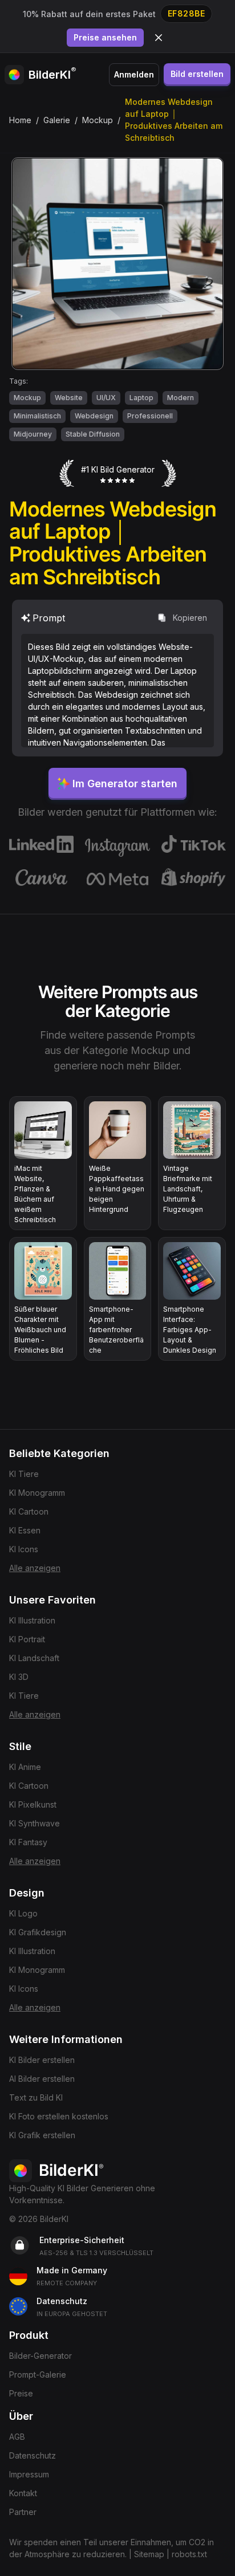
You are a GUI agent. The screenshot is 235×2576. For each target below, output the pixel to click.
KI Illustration (32, 1620)
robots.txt (189, 2554)
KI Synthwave (35, 1823)
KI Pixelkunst (33, 1804)
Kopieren (190, 618)
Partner (23, 2512)
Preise (21, 2393)
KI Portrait (27, 1639)
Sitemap (149, 2554)
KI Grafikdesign (38, 1932)
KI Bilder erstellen (42, 2060)
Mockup (98, 120)
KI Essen (25, 1530)
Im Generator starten (125, 784)
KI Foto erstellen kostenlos (59, 2116)
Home (20, 120)
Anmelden (134, 74)
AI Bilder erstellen (42, 2079)
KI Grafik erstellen (42, 2135)
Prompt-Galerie (38, 2374)
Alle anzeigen (35, 1568)
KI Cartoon (29, 1511)
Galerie (57, 120)
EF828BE (187, 13)
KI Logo (23, 1913)
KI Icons (24, 1549)
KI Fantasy (28, 1842)
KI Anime (25, 1767)
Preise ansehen (105, 37)
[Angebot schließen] (159, 38)
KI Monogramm (37, 1493)
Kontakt (23, 2493)
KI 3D (19, 1677)
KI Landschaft (34, 1658)
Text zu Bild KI (36, 2097)
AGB (17, 2437)
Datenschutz (33, 2455)
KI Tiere (24, 1474)
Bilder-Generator (40, 2356)
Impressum (29, 2474)
